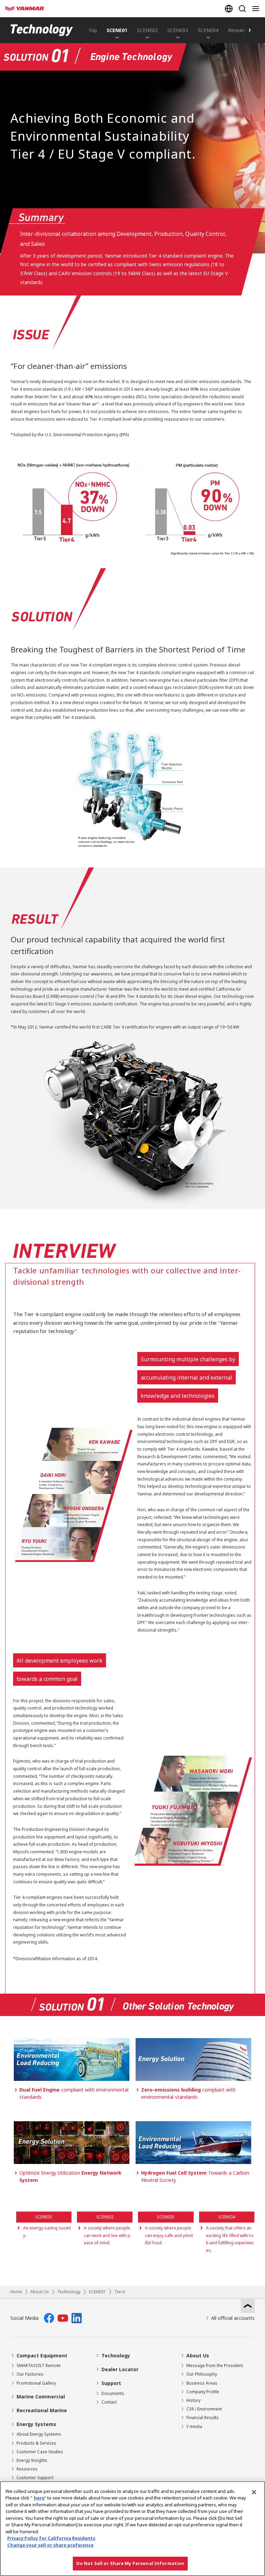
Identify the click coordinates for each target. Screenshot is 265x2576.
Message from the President (215, 2365)
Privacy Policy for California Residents (51, 2538)
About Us (40, 2292)
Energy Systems (36, 2424)
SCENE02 (147, 30)
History (193, 2400)
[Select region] (229, 9)
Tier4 (119, 2292)
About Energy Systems (39, 2434)
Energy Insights (32, 2460)
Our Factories (30, 2374)
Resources (27, 2469)
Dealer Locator (120, 2369)
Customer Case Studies (40, 2452)
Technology (69, 2292)
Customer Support (35, 2478)
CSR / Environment (204, 2409)
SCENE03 (178, 30)
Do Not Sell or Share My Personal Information (130, 2563)
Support (111, 2383)
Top (93, 30)
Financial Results (203, 2418)
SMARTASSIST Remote (39, 2365)
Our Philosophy (202, 2374)
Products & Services (36, 2443)
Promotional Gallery (36, 2383)
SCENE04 (208, 30)
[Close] (254, 2492)
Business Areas (202, 2383)
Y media (194, 2427)
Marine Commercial (41, 2397)
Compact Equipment (42, 2356)
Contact (109, 2402)
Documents (113, 2393)
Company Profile (203, 2392)
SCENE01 (117, 30)
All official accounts (233, 2318)
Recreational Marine (42, 2410)
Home (16, 2292)
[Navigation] (257, 9)
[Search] (242, 9)
